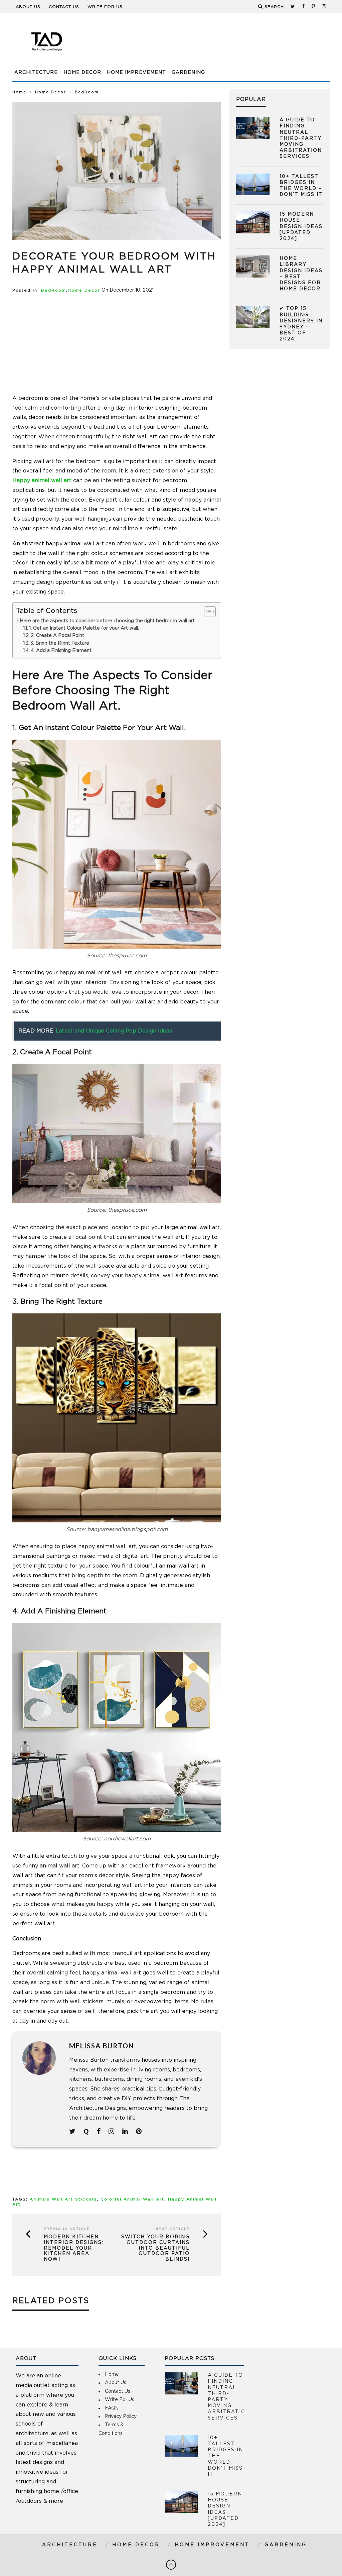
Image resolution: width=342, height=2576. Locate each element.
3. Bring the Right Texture (60, 643)
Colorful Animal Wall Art (132, 2199)
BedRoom (54, 290)
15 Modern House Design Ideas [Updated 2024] (301, 227)
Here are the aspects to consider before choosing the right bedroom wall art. (108, 621)
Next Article (173, 2229)
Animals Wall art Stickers (63, 2199)
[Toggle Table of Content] (207, 612)
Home (19, 92)
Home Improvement (136, 73)
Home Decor (82, 73)
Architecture (36, 73)
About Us (28, 7)
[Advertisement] (208, 45)
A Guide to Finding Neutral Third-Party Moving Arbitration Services (301, 138)
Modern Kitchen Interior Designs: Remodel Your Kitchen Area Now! (74, 2248)
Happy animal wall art (42, 480)
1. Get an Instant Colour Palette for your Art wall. (84, 628)
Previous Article (67, 2229)
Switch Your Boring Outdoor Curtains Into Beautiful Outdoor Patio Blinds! (155, 2248)
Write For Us (105, 7)
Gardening (188, 73)
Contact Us (64, 7)
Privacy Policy (121, 2417)
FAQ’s (112, 2408)
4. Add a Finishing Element (61, 651)
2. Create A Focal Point (57, 636)
